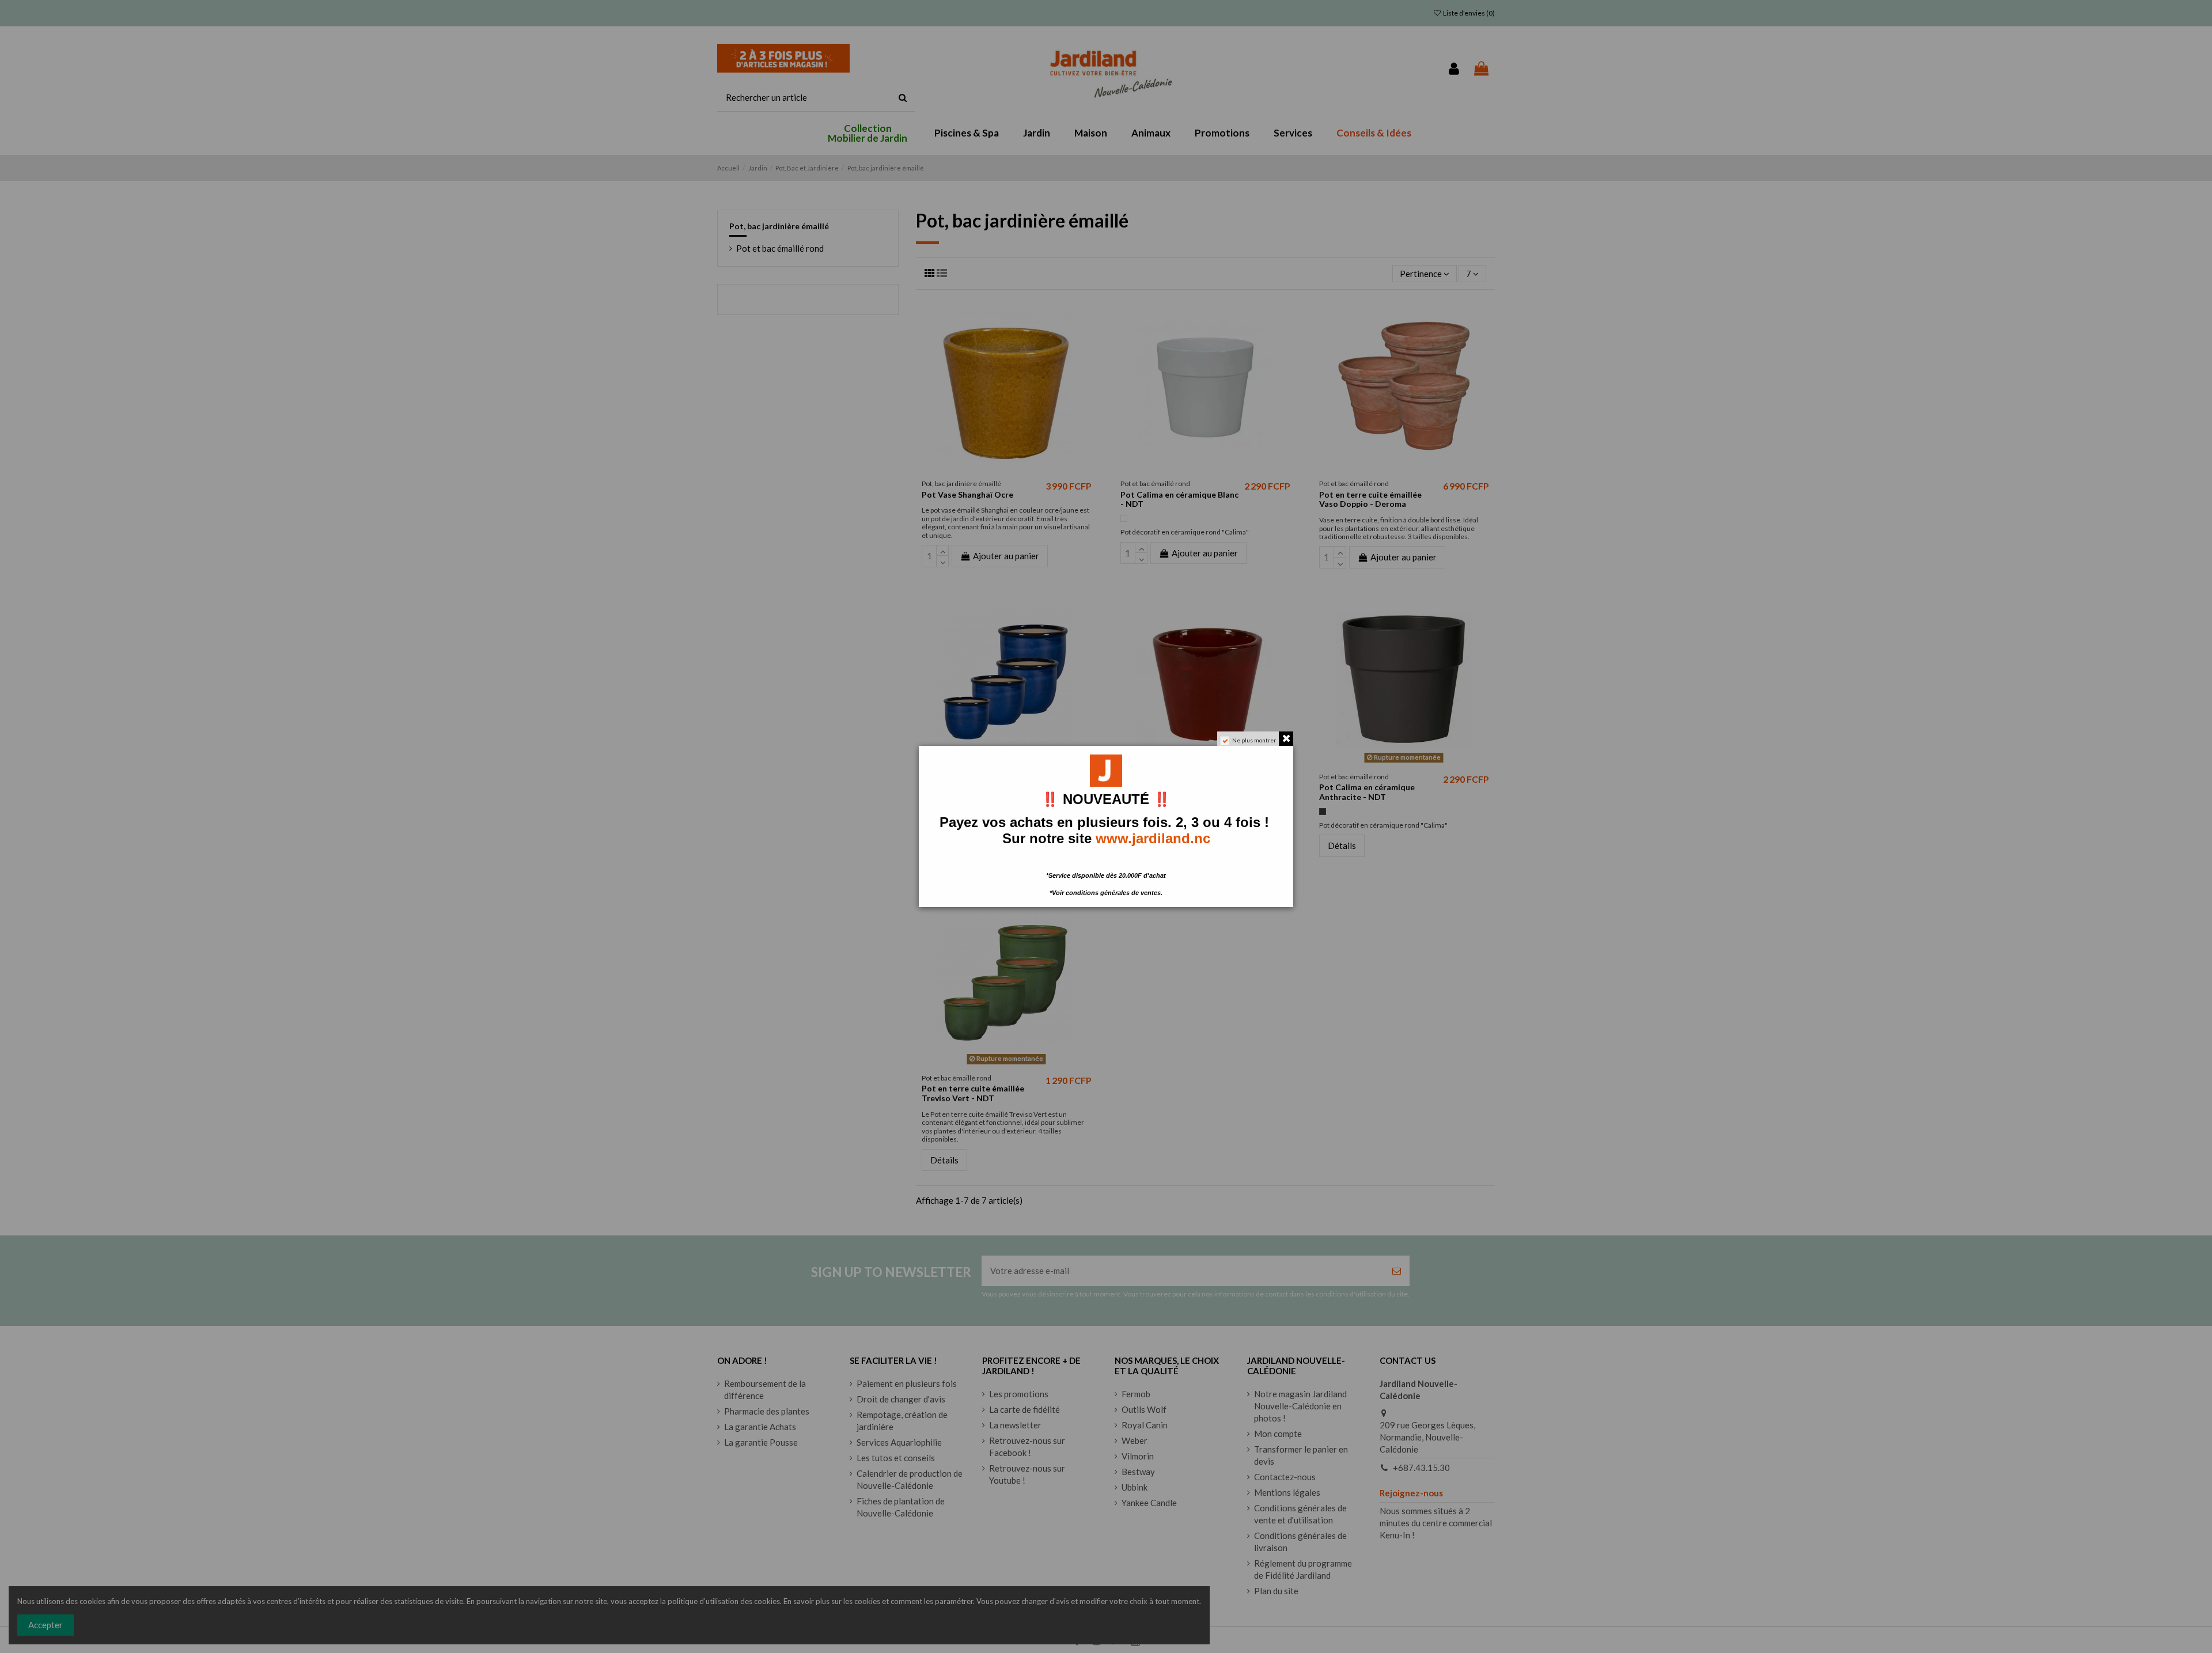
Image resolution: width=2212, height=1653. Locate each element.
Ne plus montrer (1254, 740)
